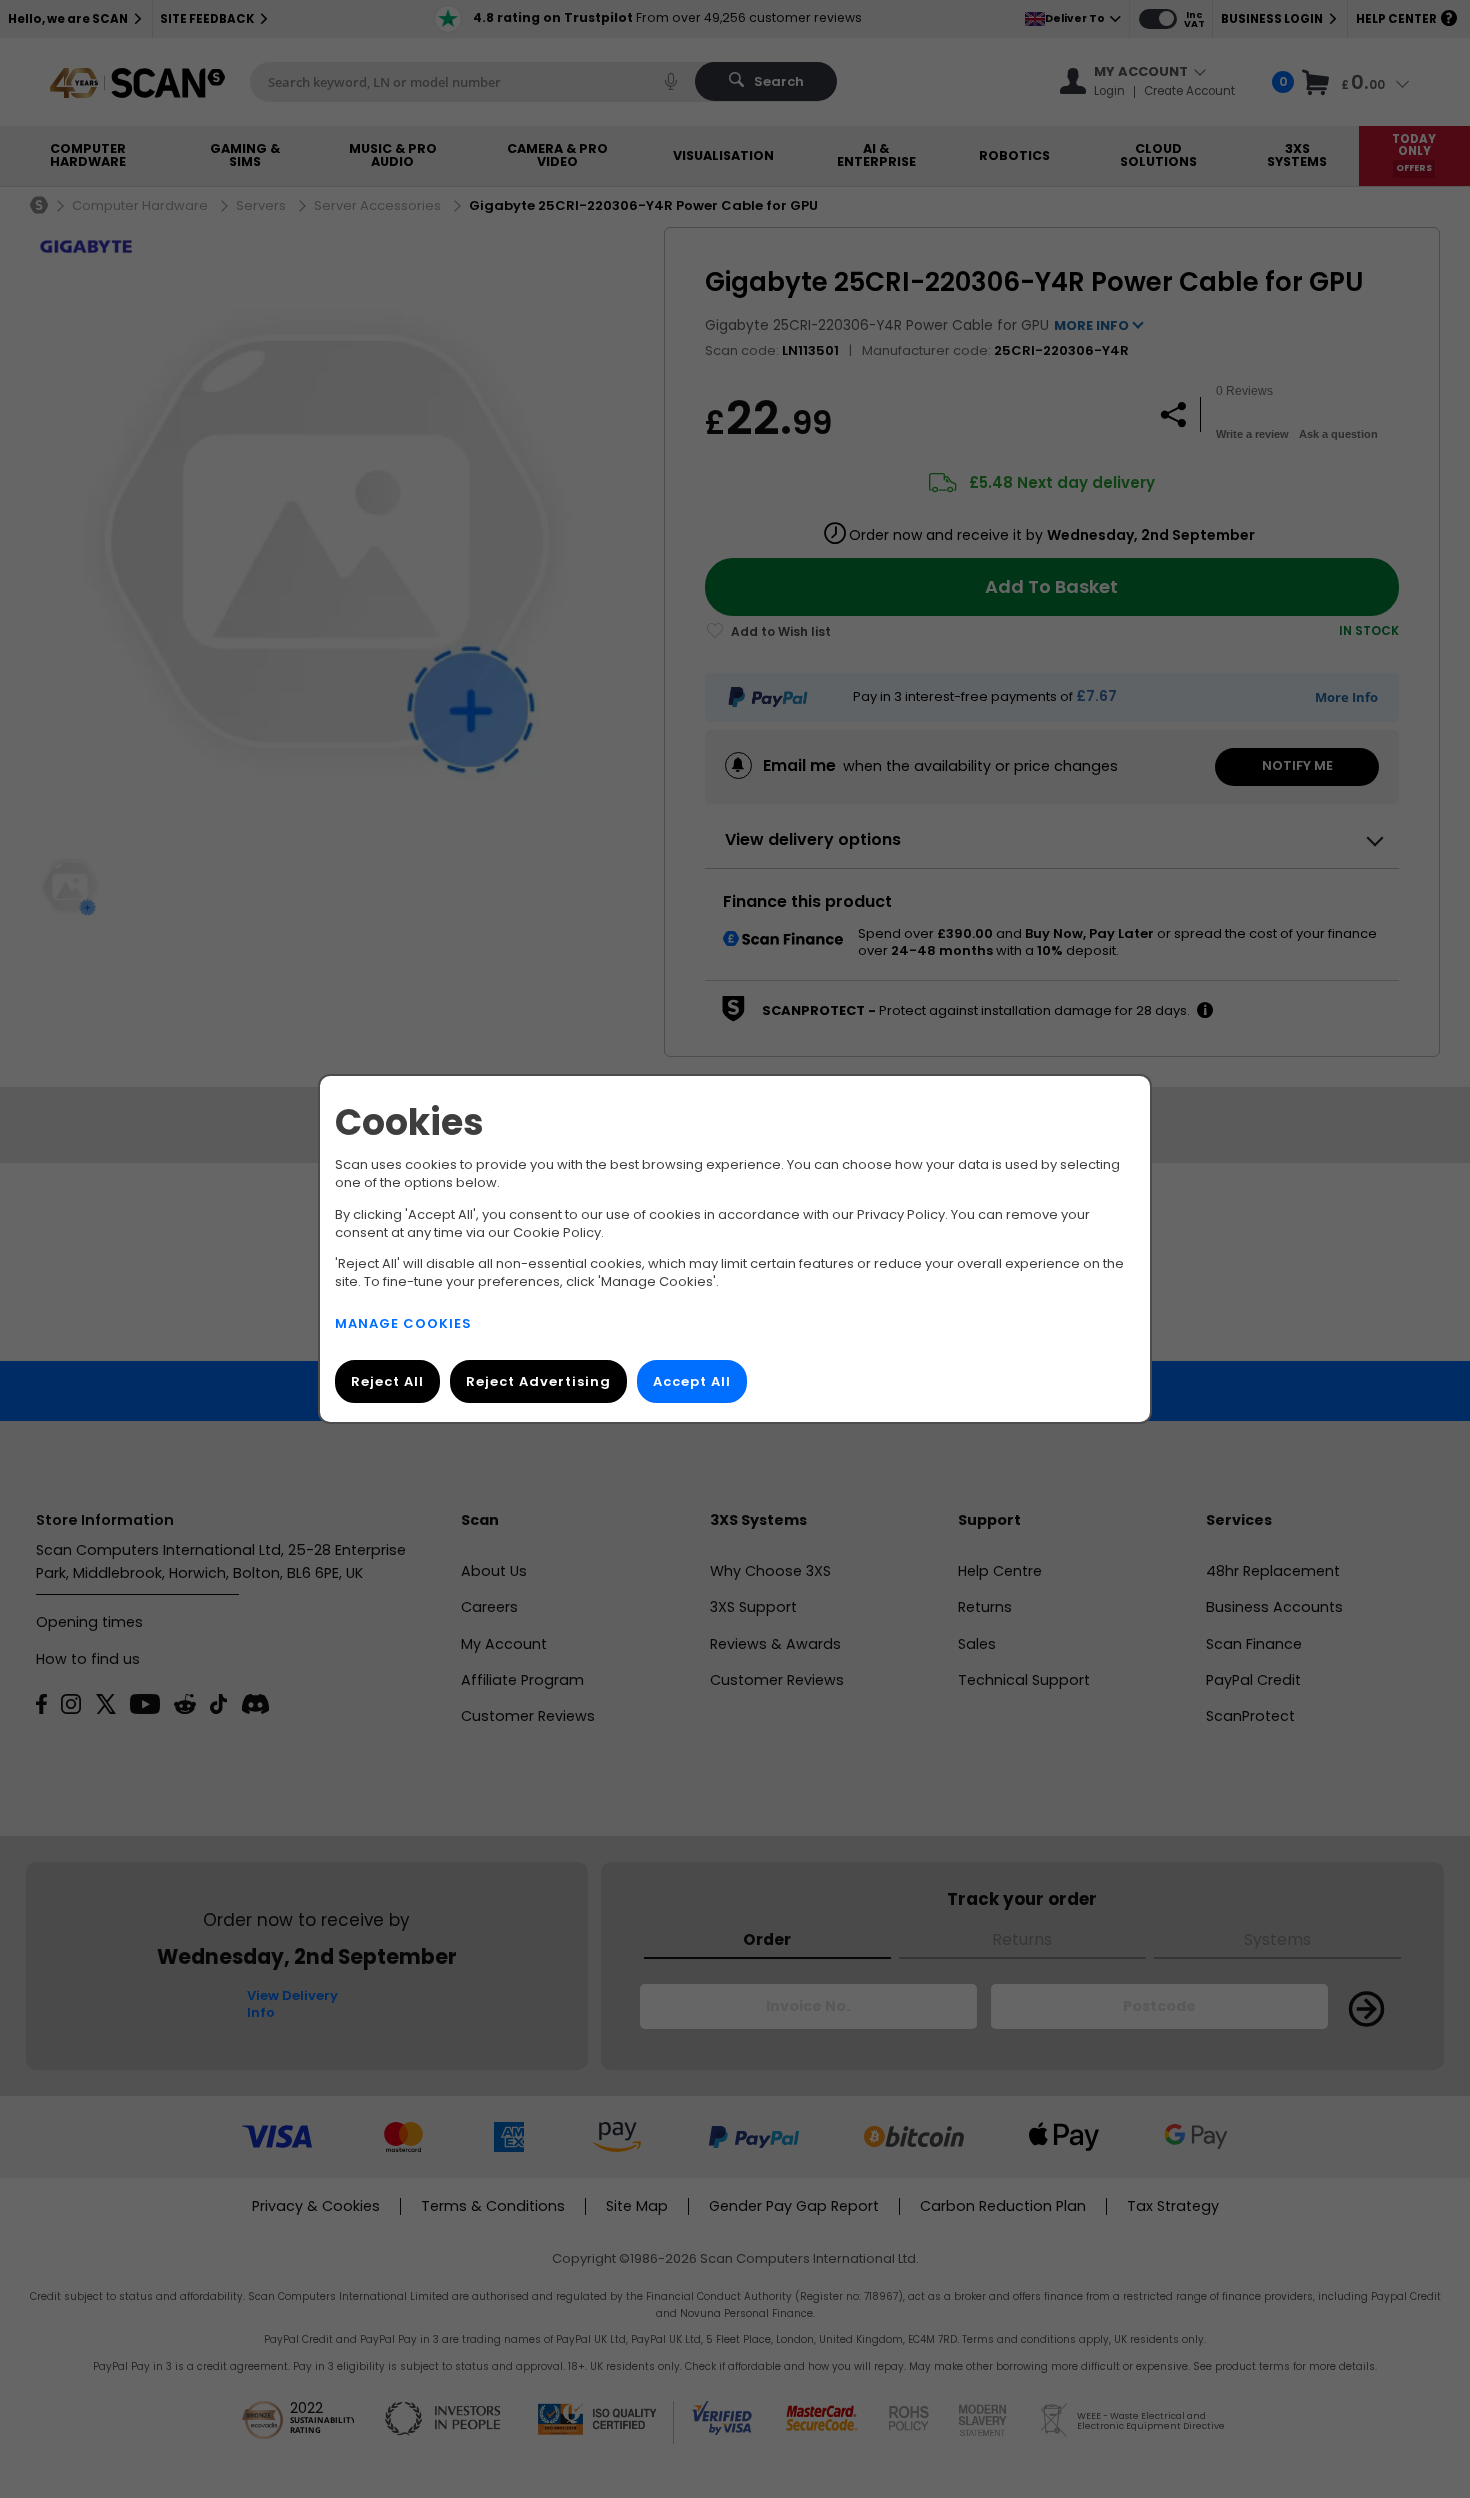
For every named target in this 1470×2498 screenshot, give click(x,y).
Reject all (387, 1381)
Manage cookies (403, 1323)
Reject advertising (538, 1381)
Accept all (692, 1381)
